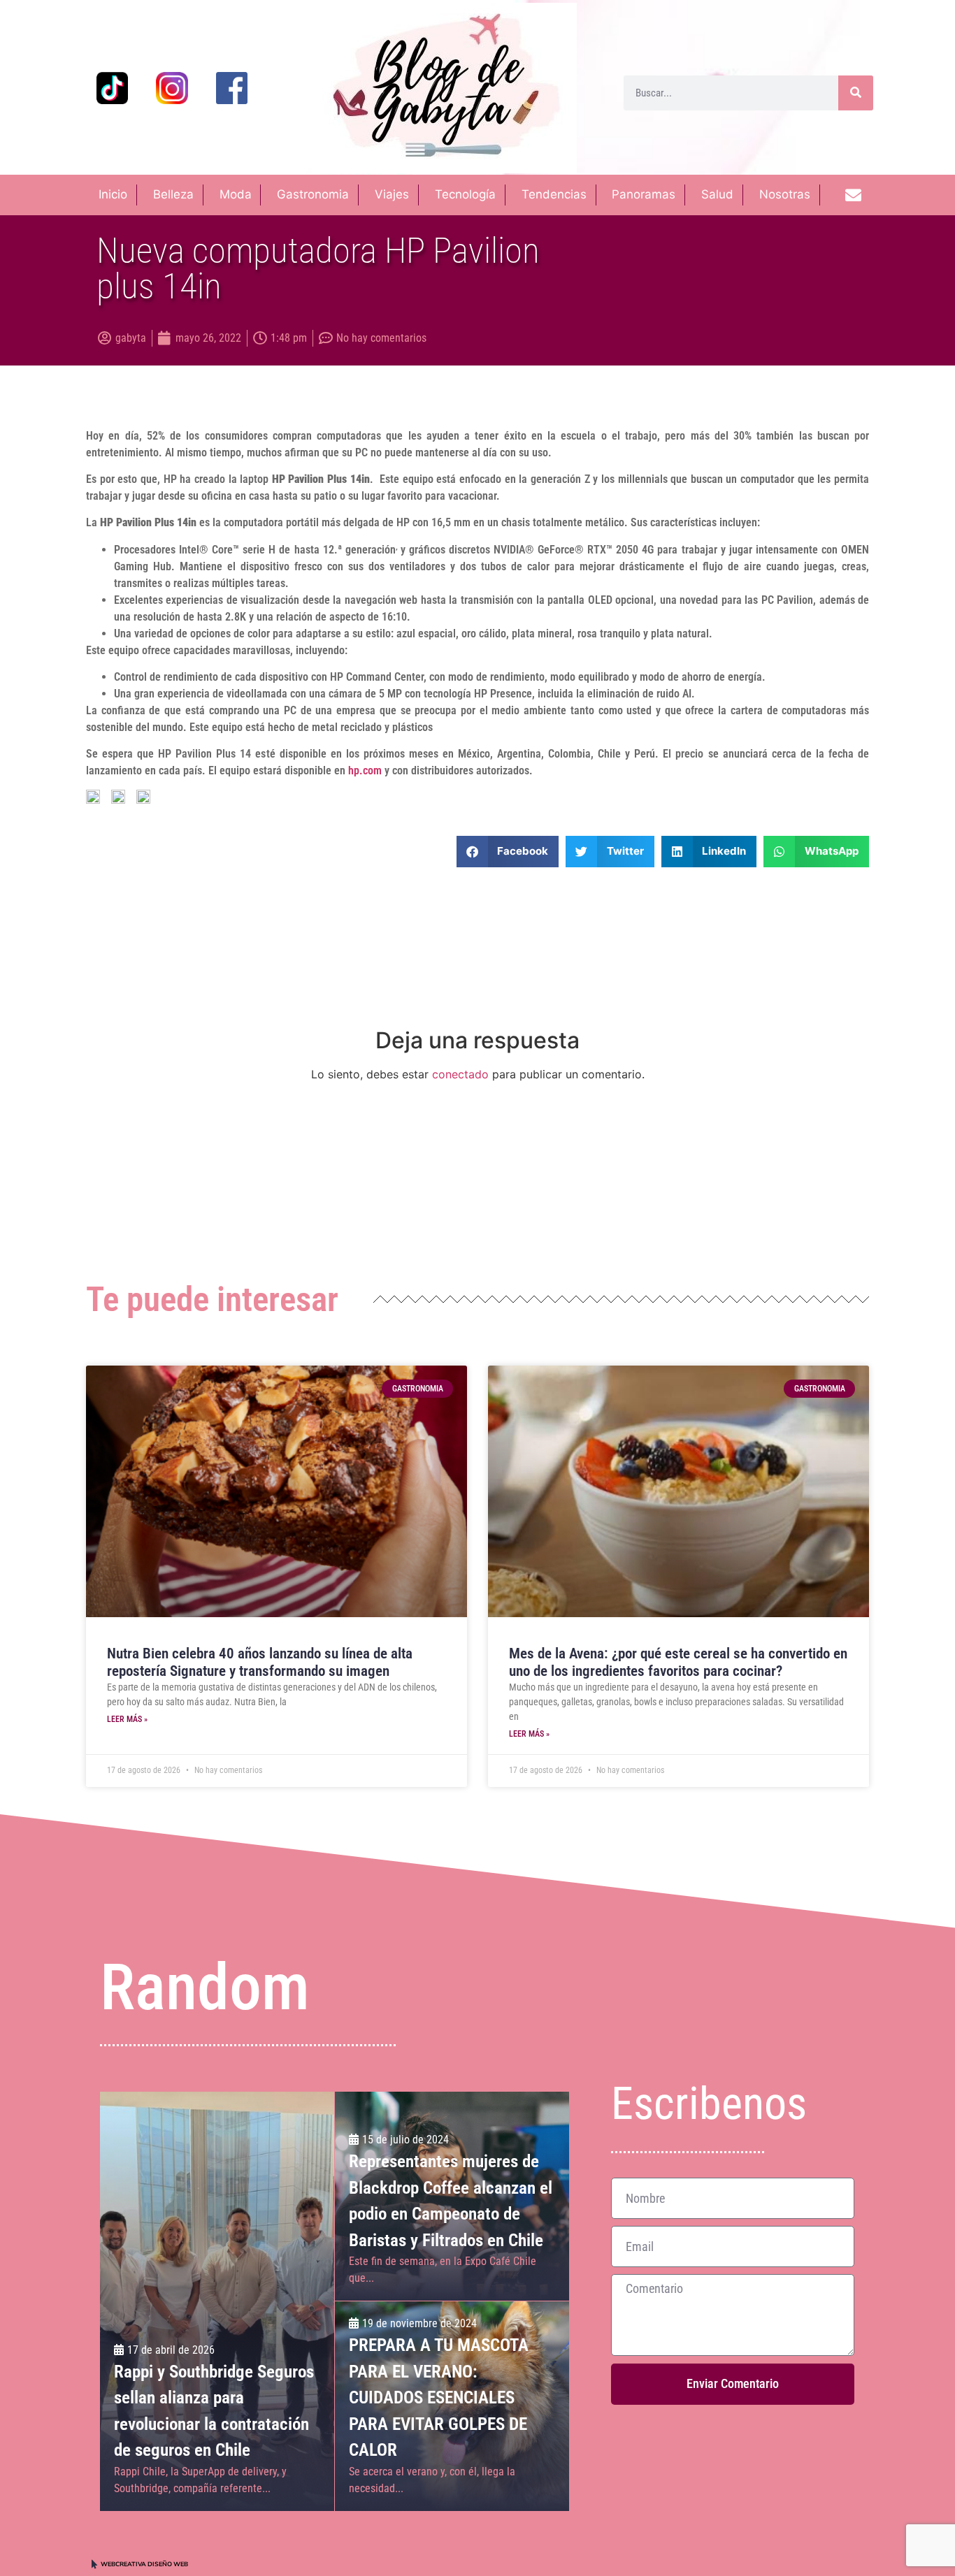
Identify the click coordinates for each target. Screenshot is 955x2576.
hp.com (365, 770)
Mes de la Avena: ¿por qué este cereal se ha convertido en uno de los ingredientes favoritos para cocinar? (678, 1662)
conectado (460, 1074)
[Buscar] (856, 93)
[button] (508, 852)
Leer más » (127, 1719)
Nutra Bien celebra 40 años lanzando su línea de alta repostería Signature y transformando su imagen (260, 1662)
